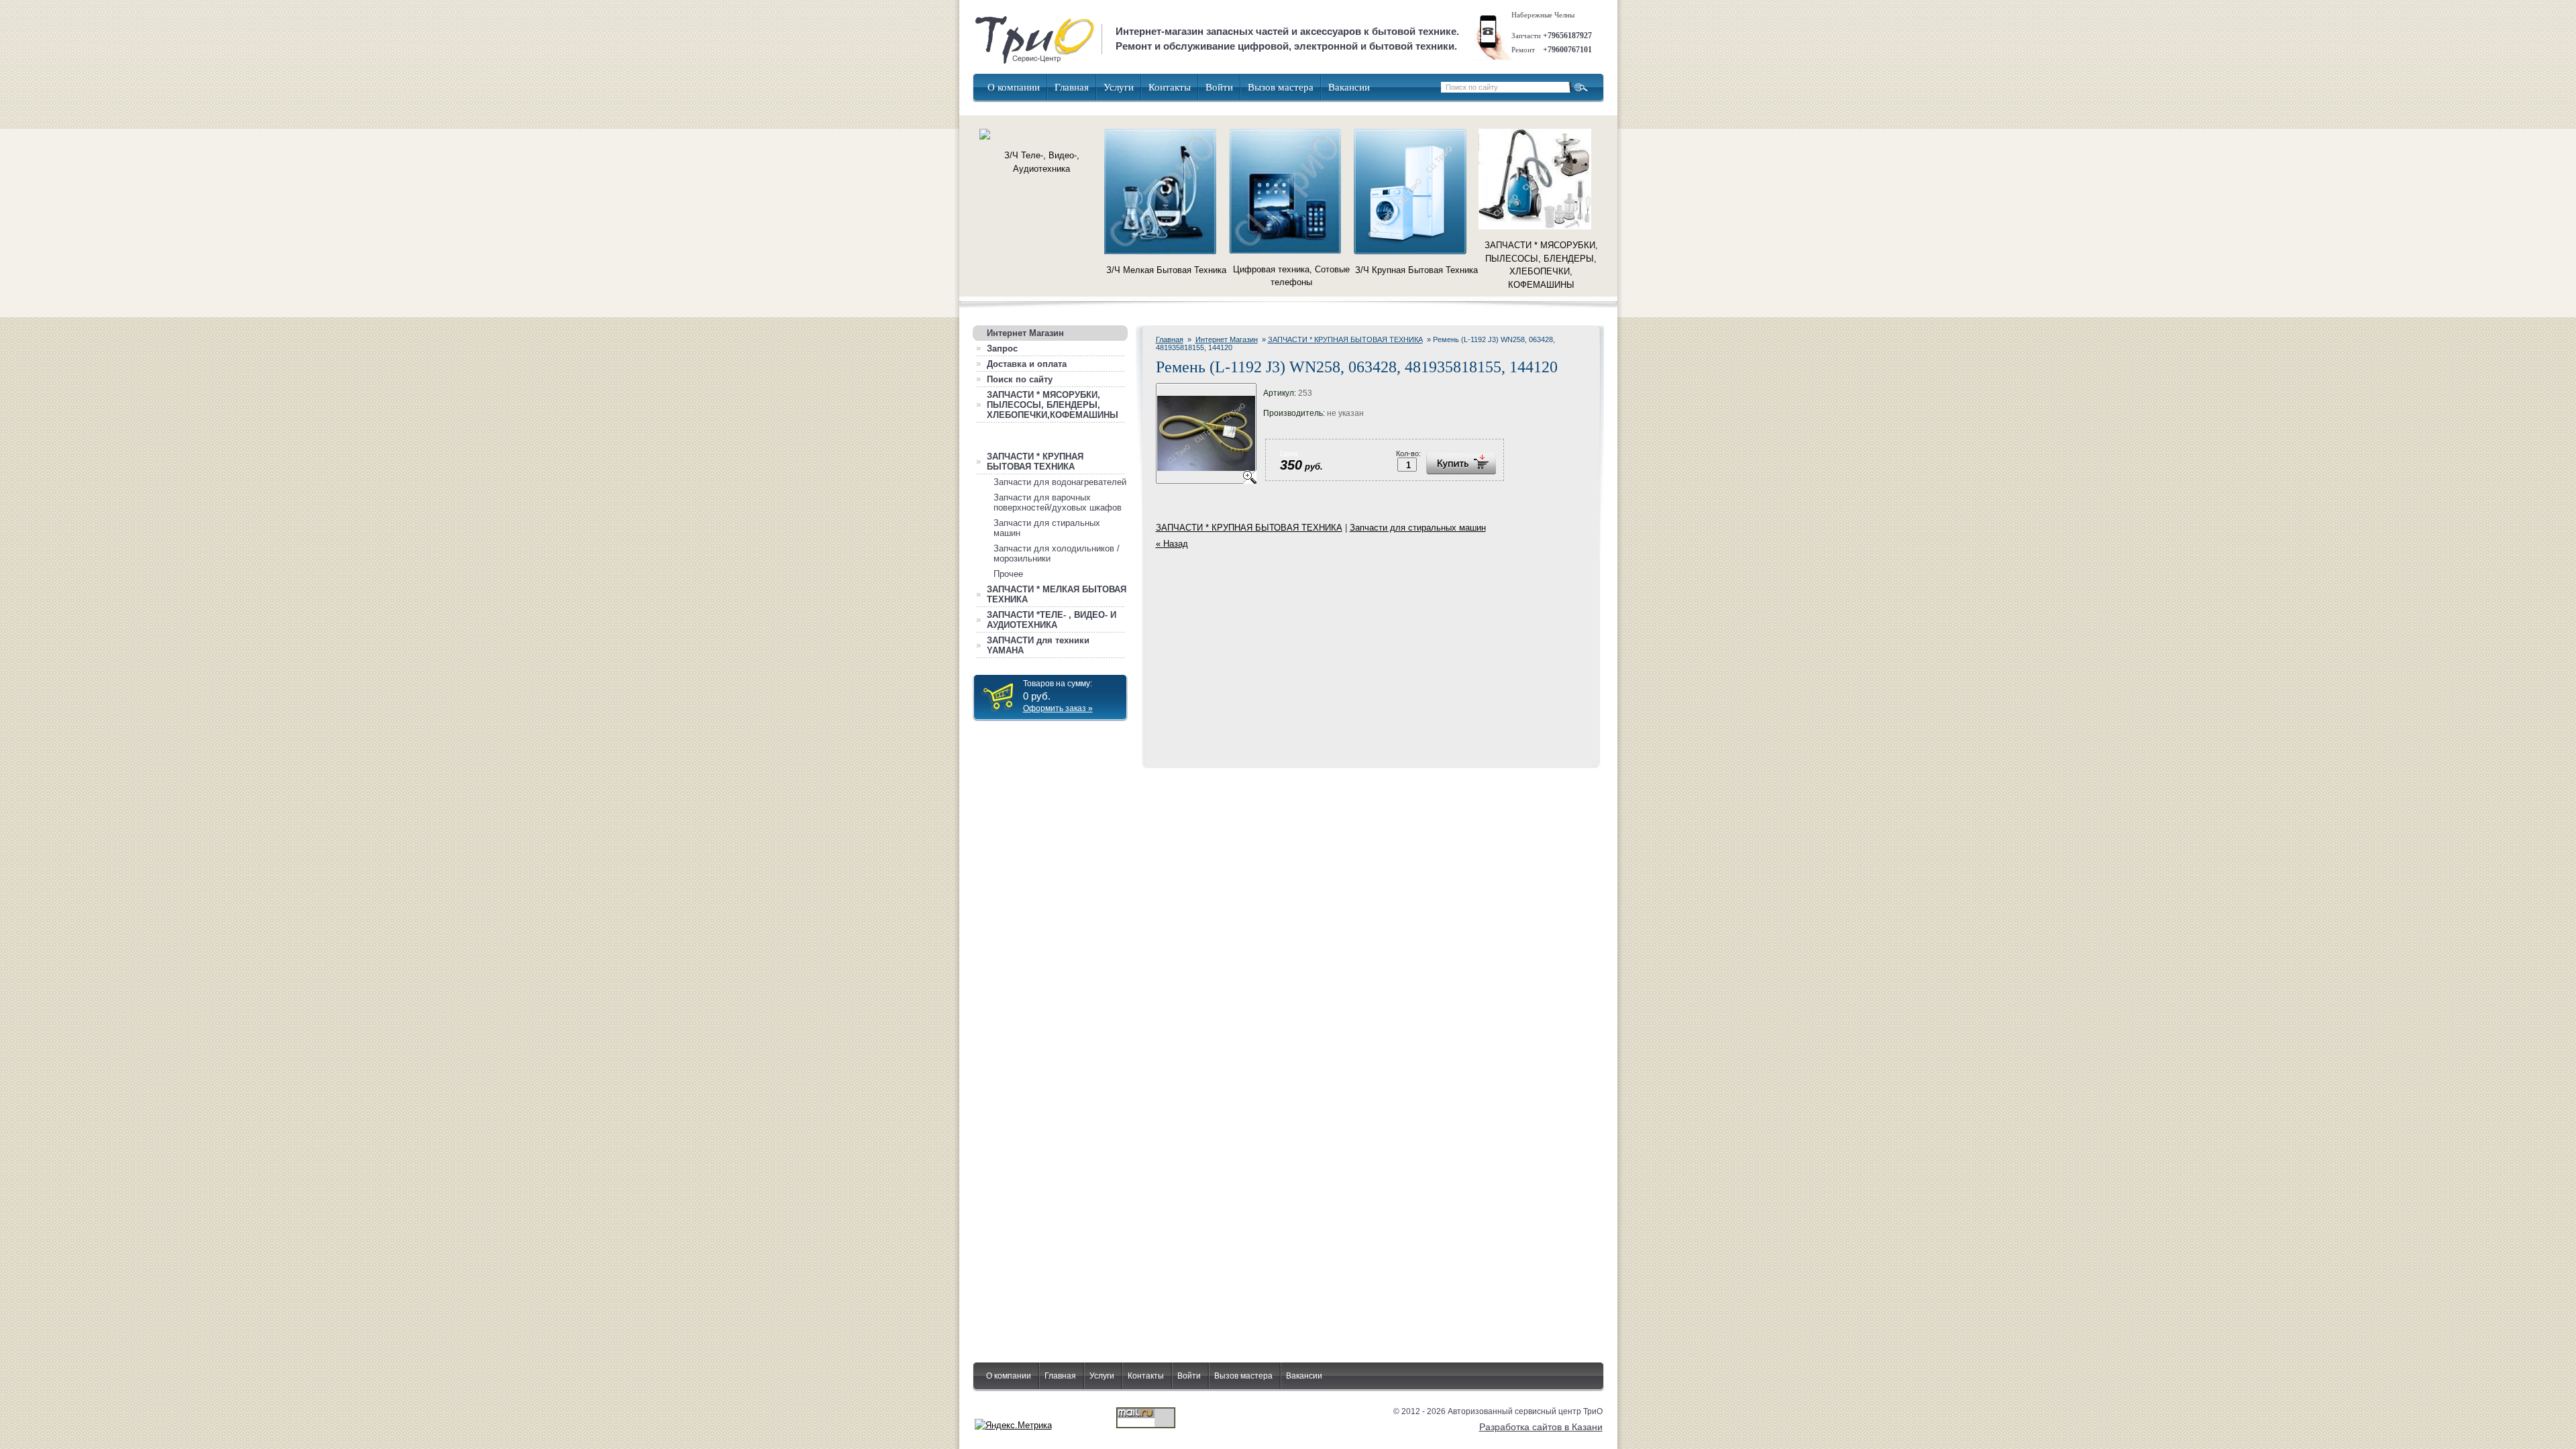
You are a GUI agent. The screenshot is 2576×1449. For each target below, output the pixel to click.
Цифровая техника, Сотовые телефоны (1291, 276)
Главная (1072, 87)
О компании (1014, 87)
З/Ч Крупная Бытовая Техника (1416, 270)
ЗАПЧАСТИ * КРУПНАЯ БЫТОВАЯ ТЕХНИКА (1345, 339)
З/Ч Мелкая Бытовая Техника (1166, 270)
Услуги (1119, 87)
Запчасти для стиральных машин (1418, 528)
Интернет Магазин (1227, 339)
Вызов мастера (1281, 87)
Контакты (1170, 87)
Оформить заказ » (1058, 708)
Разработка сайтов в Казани (1541, 1427)
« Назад (1172, 544)
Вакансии (1349, 87)
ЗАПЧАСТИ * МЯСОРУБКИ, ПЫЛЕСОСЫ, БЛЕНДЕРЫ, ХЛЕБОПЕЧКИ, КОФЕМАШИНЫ (1541, 265)
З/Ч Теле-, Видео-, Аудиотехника (1042, 162)
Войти (1219, 87)
